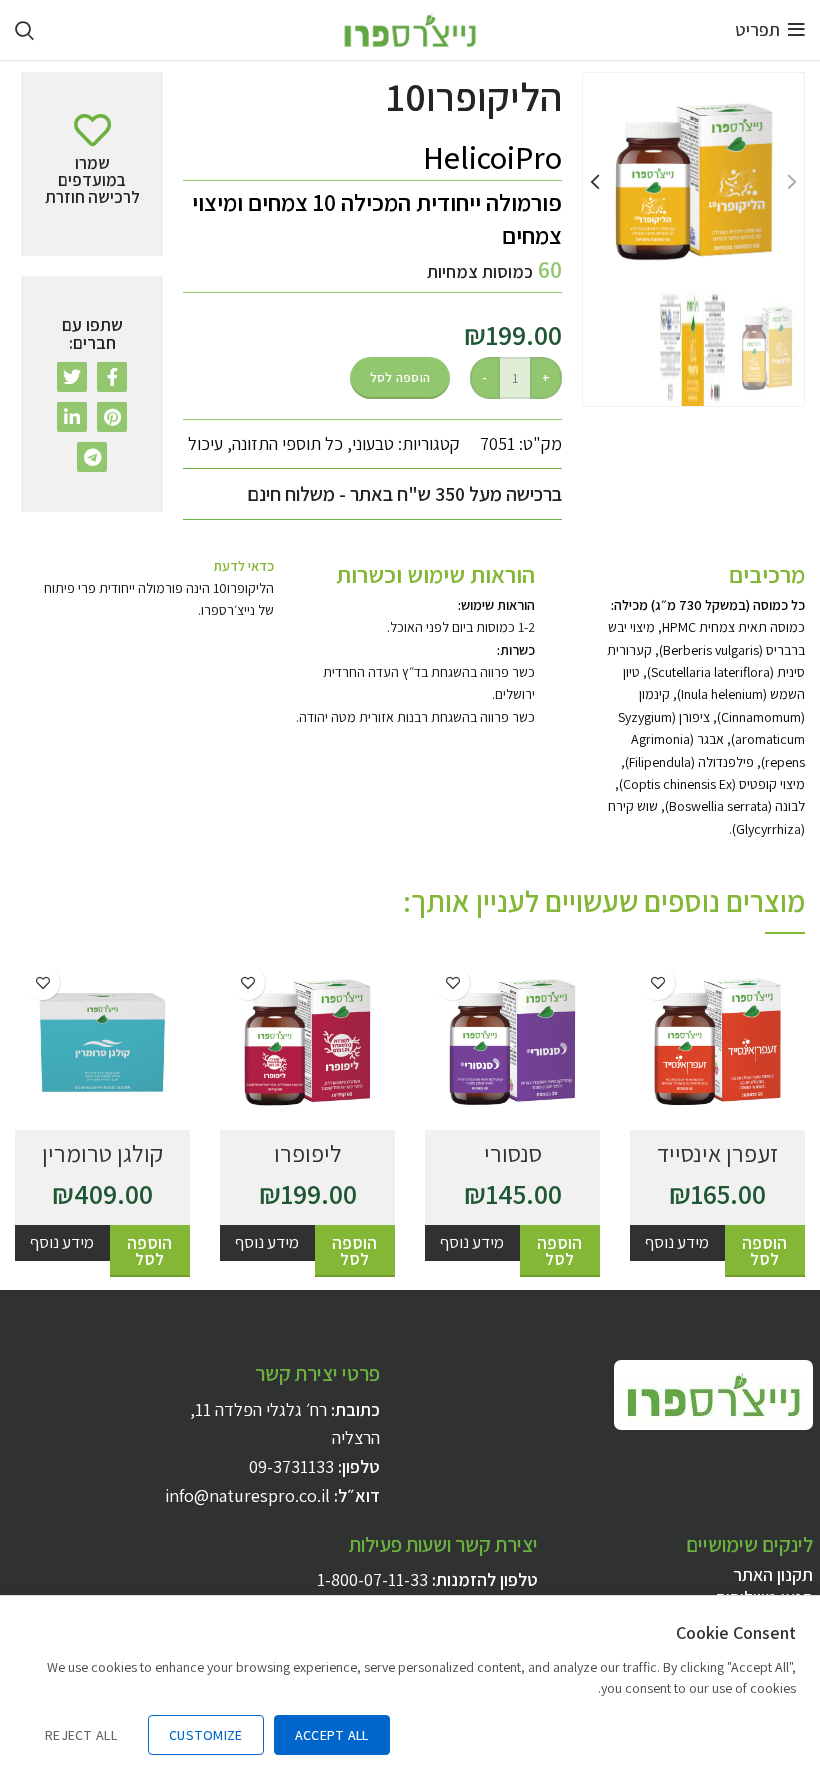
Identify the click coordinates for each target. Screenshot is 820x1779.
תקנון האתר (773, 1574)
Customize (206, 1735)
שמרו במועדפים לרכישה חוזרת (657, 982)
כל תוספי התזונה (287, 443)
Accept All (332, 1735)
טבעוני (373, 443)
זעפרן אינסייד (717, 1153)
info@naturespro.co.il (247, 1495)
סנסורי (513, 1153)
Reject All (81, 1735)
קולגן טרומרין (102, 1153)
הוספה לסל (400, 377)
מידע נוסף (677, 1242)
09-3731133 (291, 1466)
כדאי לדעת (243, 566)
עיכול (205, 443)
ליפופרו (308, 1153)
